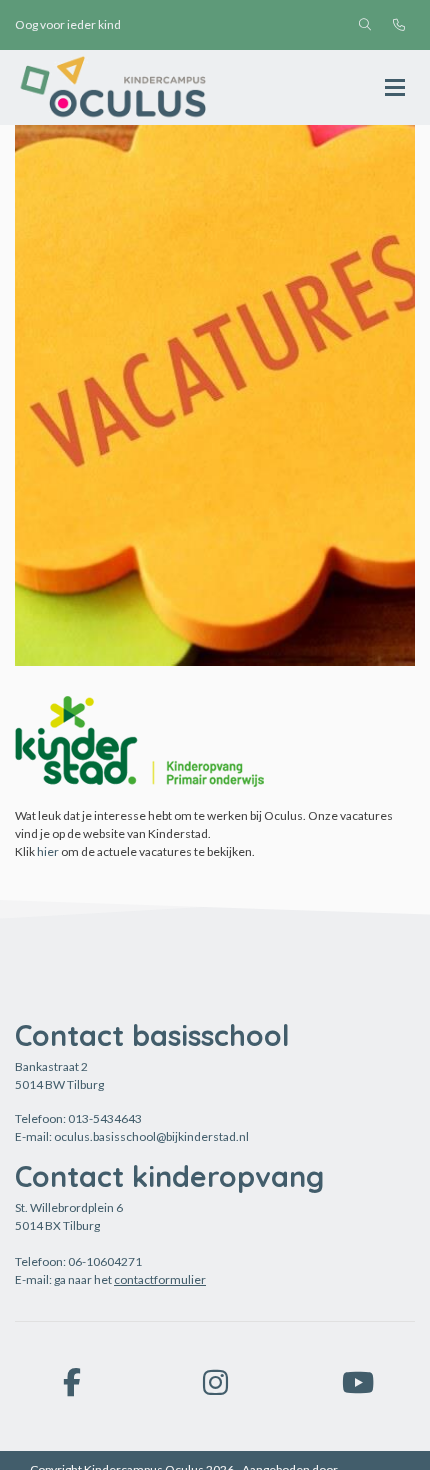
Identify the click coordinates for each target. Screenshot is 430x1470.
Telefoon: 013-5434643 (78, 1118)
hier (48, 851)
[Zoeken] (365, 25)
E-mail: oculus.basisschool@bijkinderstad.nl (132, 1136)
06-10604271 (105, 1261)
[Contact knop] (399, 25)
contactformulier (160, 1279)
